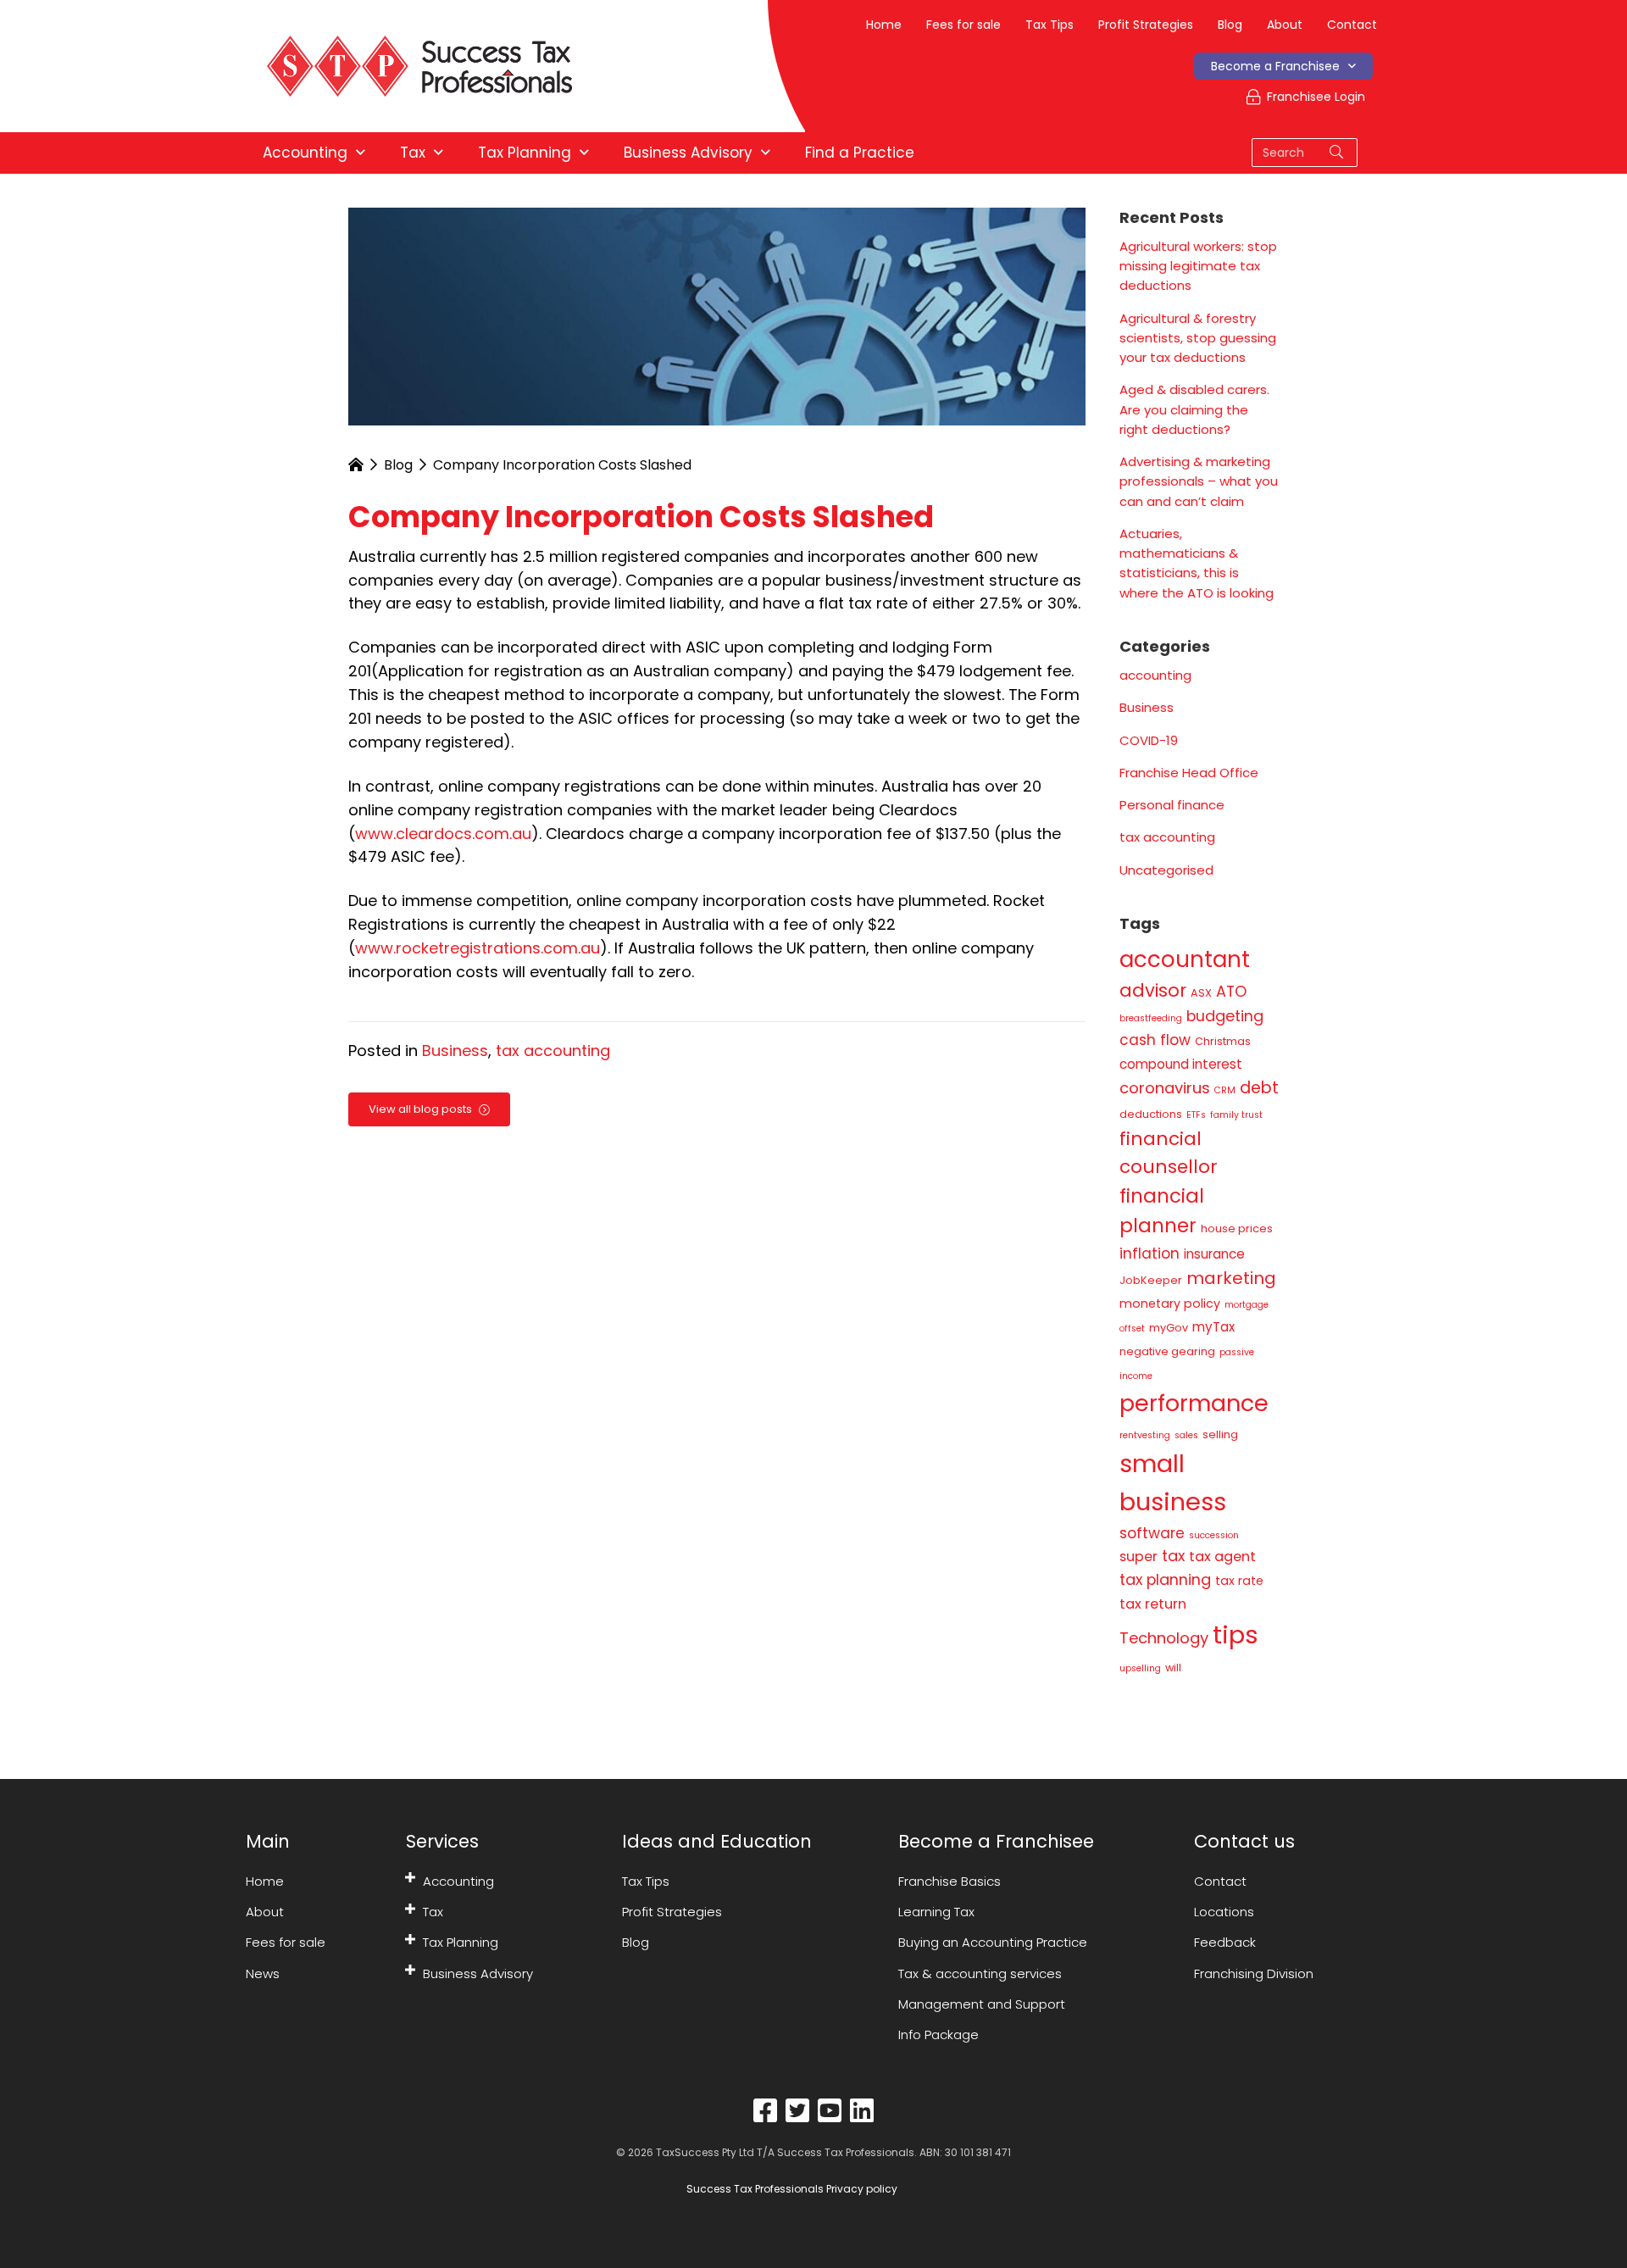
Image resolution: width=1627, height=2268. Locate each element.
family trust (1236, 1115)
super (1138, 1556)
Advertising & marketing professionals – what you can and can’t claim (1199, 481)
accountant (1185, 959)
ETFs (1196, 1115)
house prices (1237, 1228)
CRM (1225, 1090)
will (1173, 1668)
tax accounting (553, 1051)
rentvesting (1145, 1435)
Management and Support (982, 2004)
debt (1259, 1088)
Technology (1164, 1638)
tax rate (1239, 1581)
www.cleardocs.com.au (443, 834)
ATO (1231, 991)
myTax (1213, 1327)
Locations (1224, 1912)
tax (1173, 1556)
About (1285, 25)
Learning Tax (936, 1912)
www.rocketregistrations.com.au (478, 948)
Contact (1352, 25)
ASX (1201, 993)
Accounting (458, 1881)
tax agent (1222, 1556)
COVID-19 (1149, 740)
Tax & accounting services (980, 1973)
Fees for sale (963, 25)
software (1152, 1533)
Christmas (1223, 1041)
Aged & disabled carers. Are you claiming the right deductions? (1194, 409)
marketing (1231, 1278)
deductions (1151, 1114)
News (263, 1973)
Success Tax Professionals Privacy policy (791, 2189)
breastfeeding (1151, 1018)
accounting (1155, 675)
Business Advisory (478, 1973)
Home (884, 25)
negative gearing (1167, 1351)
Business (455, 1051)
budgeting (1225, 1016)
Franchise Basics (950, 1881)
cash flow (1155, 1040)
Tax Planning (461, 1942)
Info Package (938, 2035)
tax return (1153, 1604)
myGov (1169, 1328)
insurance (1214, 1254)
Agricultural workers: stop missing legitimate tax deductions (1198, 266)
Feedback (1225, 1942)
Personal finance (1172, 805)
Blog (1230, 25)
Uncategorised (1166, 870)
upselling (1140, 1668)
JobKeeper (1151, 1280)
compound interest (1181, 1064)
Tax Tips (1049, 25)
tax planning (1165, 1579)
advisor (1153, 990)
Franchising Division (1254, 1973)
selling (1220, 1434)
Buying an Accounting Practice (993, 1942)
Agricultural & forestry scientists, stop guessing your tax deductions (1198, 338)
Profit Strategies (1146, 25)
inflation (1149, 1254)
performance (1194, 1403)
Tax (433, 1912)
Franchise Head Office (1189, 773)
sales (1186, 1435)
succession (1214, 1535)
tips (1236, 1634)
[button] (410, 1878)
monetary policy (1170, 1304)
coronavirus (1165, 1088)
